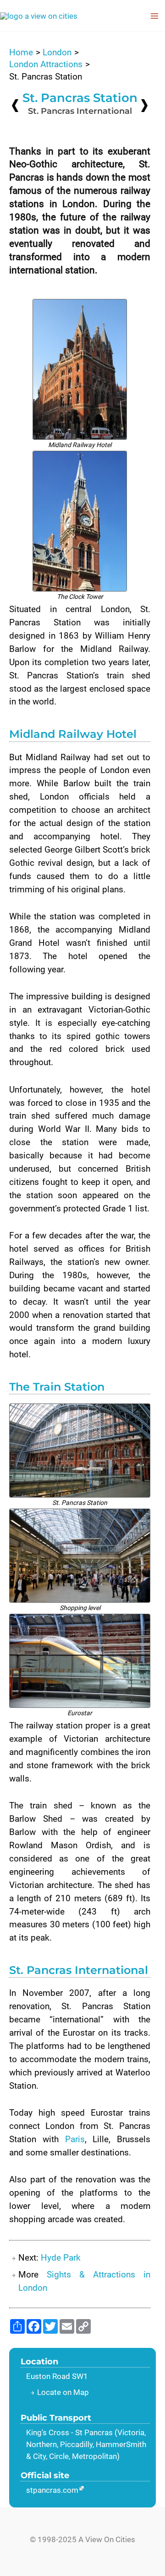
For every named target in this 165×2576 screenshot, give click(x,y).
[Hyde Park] (144, 105)
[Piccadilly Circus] (15, 105)
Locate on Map (63, 2392)
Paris (75, 2139)
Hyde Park (61, 2258)
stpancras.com (52, 2490)
